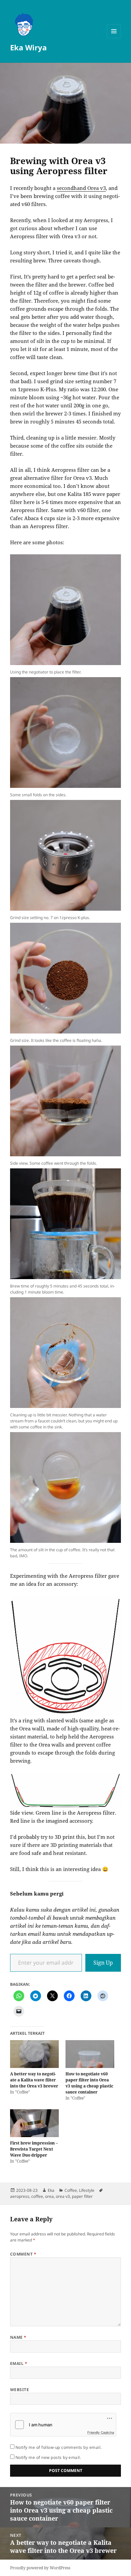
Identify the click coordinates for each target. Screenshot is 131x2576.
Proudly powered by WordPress (40, 2568)
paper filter (82, 2196)
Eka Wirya (28, 47)
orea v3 (63, 2196)
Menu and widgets (114, 38)
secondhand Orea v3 (81, 188)
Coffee (71, 2190)
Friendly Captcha (101, 2432)
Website (19, 2390)
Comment (23, 2254)
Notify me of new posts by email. (48, 2457)
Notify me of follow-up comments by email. (59, 2447)
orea (49, 2196)
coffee (37, 2196)
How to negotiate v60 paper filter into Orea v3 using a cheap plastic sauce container (89, 2083)
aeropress (20, 2196)
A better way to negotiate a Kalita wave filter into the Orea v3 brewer (34, 2080)
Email (19, 2363)
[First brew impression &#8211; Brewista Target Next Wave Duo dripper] (34, 2123)
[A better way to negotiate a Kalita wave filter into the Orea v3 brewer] (34, 2054)
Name (18, 2337)
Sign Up (103, 1963)
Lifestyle (87, 2190)
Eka (51, 2190)
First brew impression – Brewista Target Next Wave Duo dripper (34, 2149)
